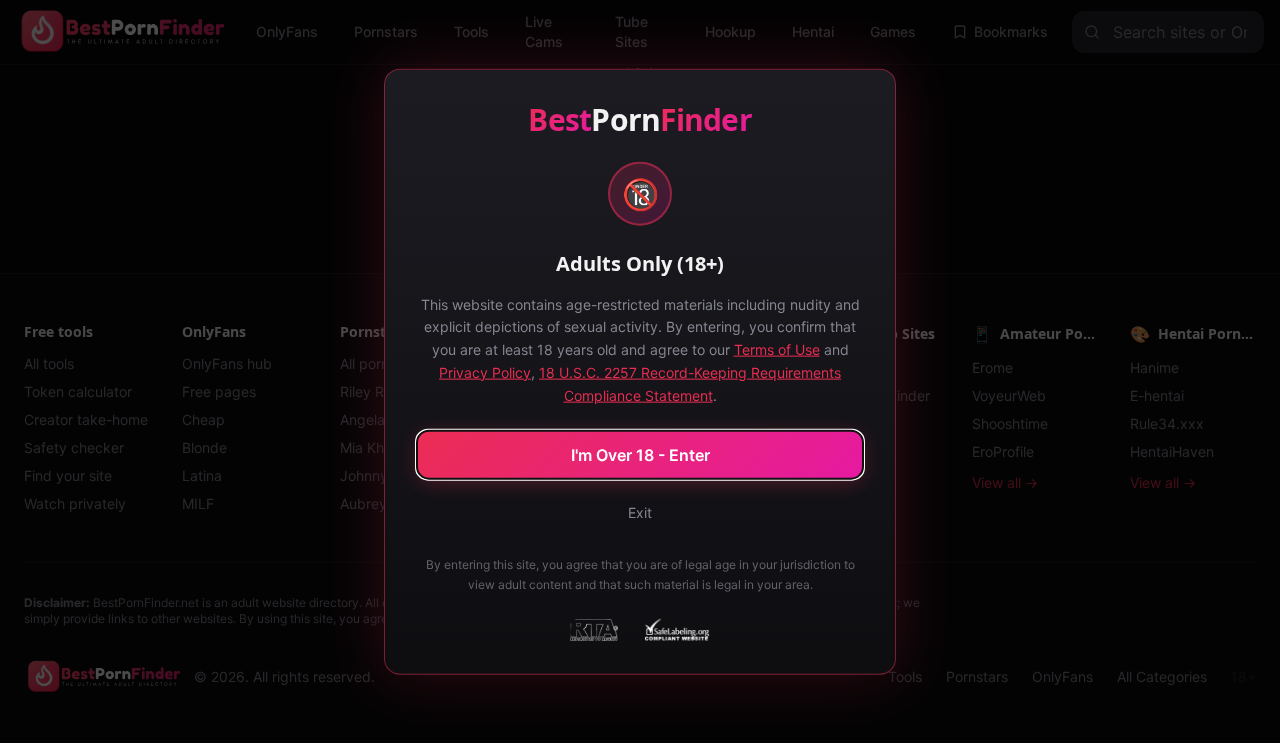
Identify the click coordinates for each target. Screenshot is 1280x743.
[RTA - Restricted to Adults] (594, 630)
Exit (640, 512)
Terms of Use (777, 349)
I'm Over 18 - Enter (640, 455)
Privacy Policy (485, 371)
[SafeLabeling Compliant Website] (675, 630)
